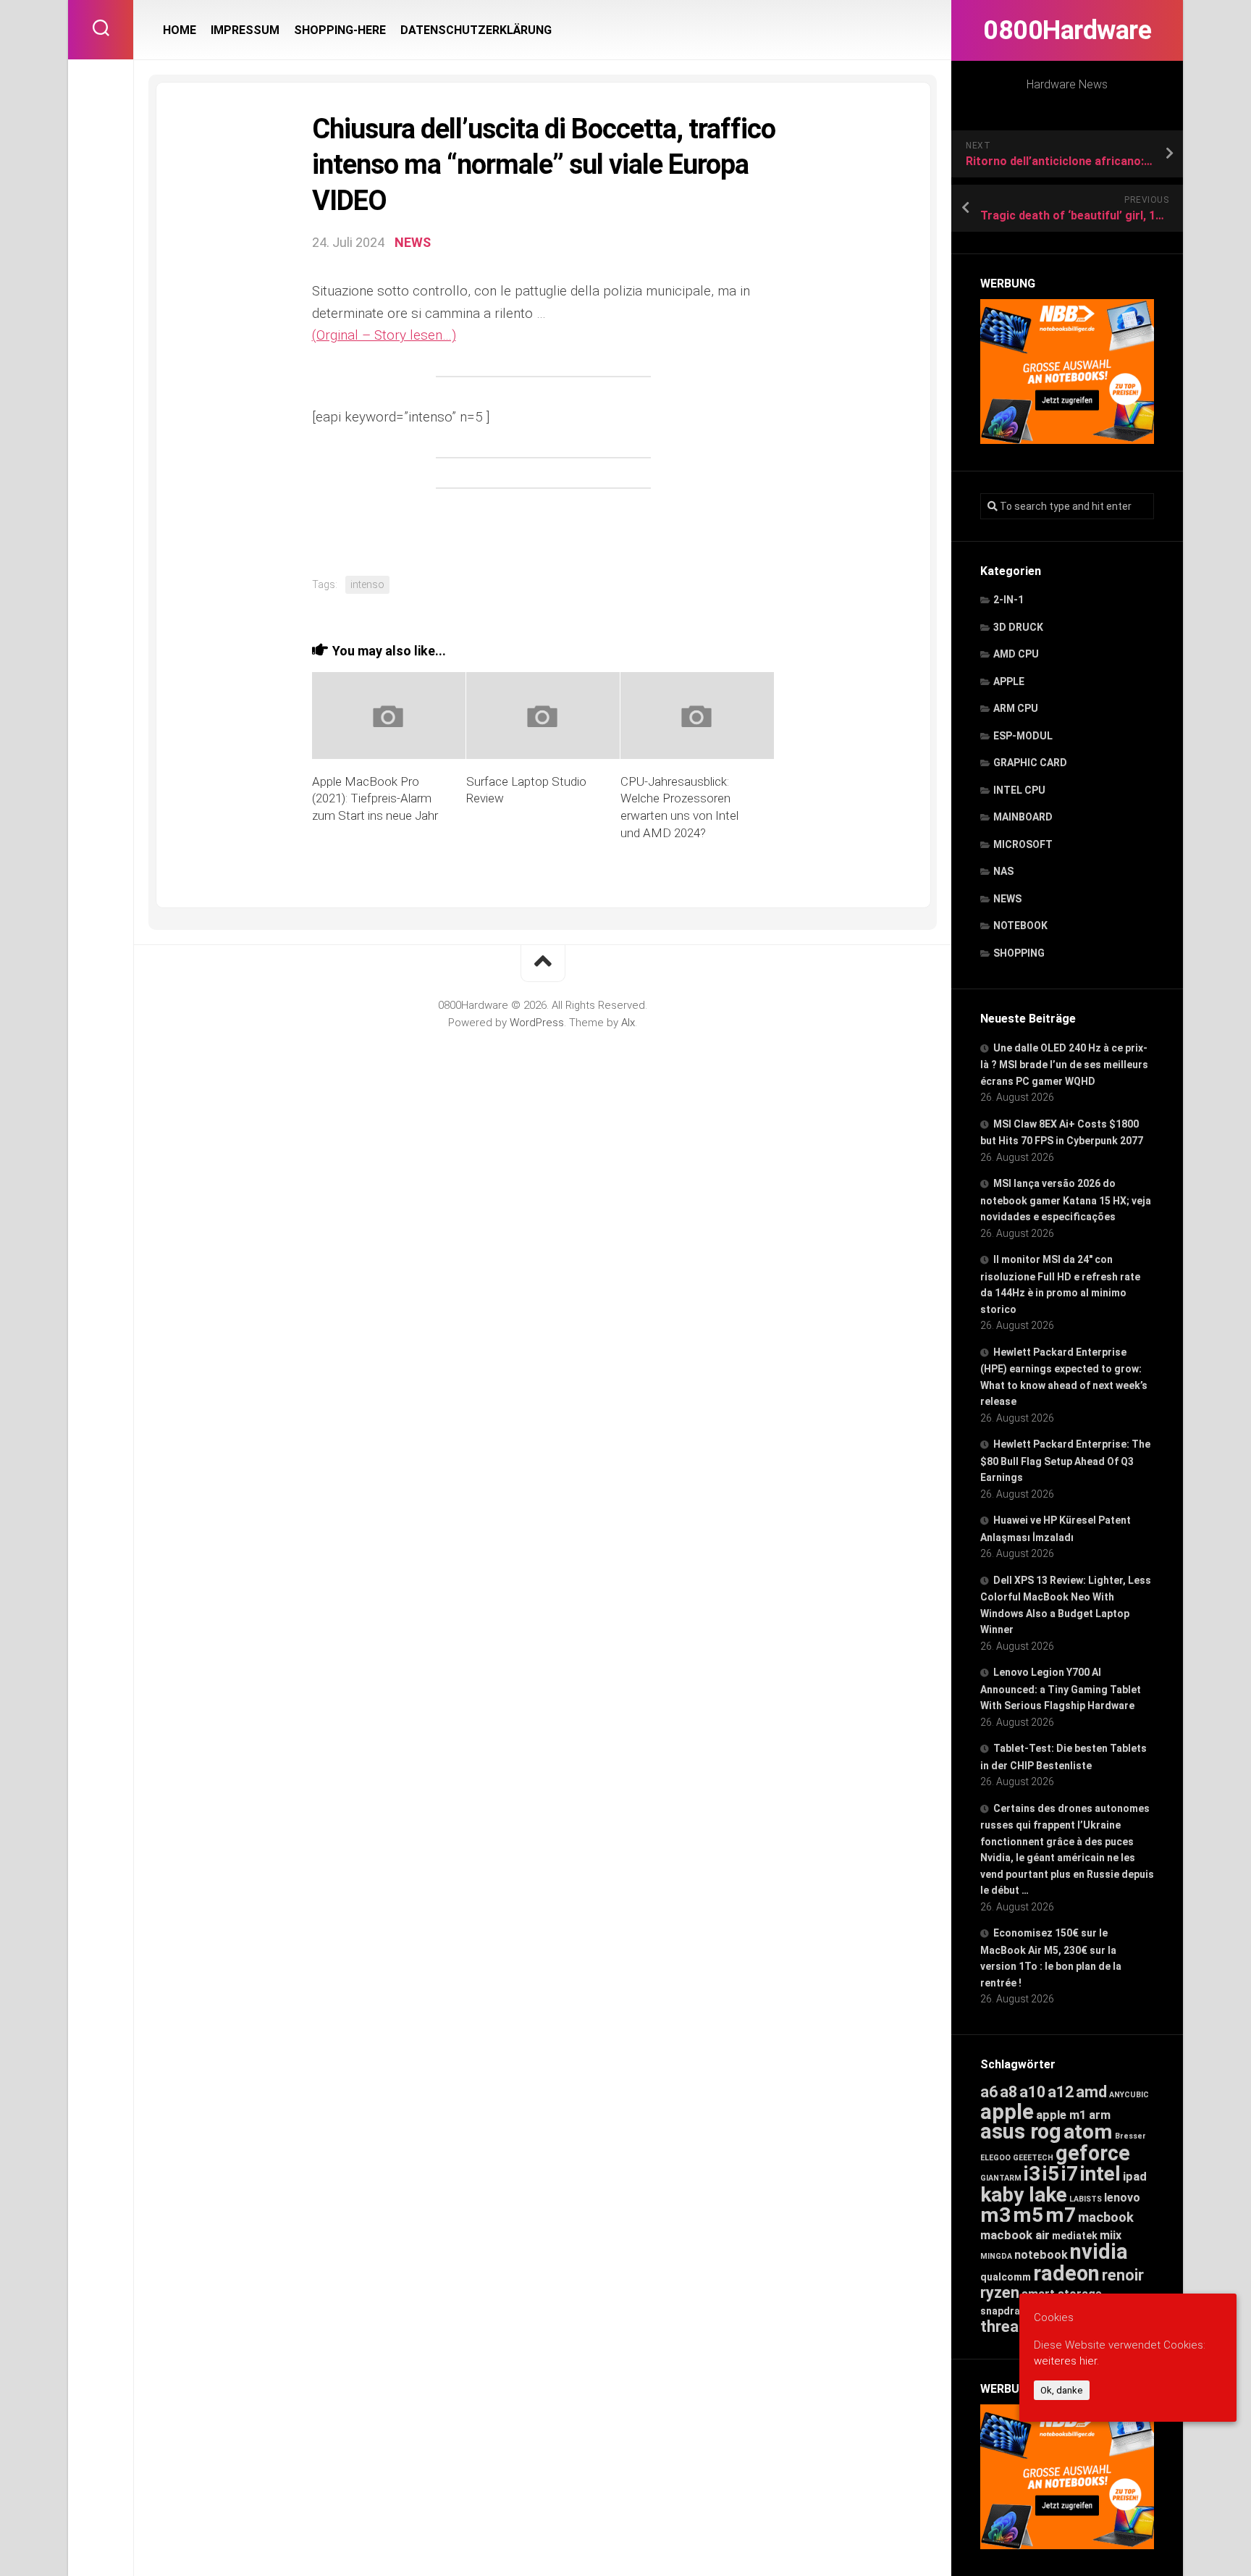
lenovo (1122, 2198)
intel (1100, 2174)
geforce (1093, 2153)
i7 (1070, 2174)
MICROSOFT (1023, 844)
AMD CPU (1016, 654)
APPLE (1009, 681)
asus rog (1021, 2131)
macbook (1106, 2218)
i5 (1051, 2174)
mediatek (1075, 2236)
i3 (1032, 2174)
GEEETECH (1033, 2158)
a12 (1061, 2092)
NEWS (1007, 899)
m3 (995, 2215)
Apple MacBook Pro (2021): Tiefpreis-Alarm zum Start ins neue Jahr (375, 799)
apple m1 (1061, 2115)
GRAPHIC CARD (1030, 763)
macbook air (1015, 2235)
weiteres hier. (1066, 2361)
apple (1007, 2112)
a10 (1032, 2092)
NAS (1003, 871)
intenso (367, 584)
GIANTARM (1001, 2178)
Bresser (1130, 2136)
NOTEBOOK (1020, 926)
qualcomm (1006, 2277)
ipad (1135, 2176)
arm (1100, 2115)
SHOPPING (1019, 953)
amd (1091, 2092)
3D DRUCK (1018, 627)
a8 (1008, 2092)
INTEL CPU (1019, 790)
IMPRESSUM (245, 30)
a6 (989, 2092)
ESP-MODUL (1023, 736)
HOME (180, 30)
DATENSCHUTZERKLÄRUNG (476, 30)
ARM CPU (1016, 708)
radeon (1066, 2273)
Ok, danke (1062, 2390)
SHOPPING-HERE (340, 30)
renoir (1123, 2275)
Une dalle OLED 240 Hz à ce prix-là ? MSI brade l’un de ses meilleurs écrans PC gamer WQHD (1064, 1065)
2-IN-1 (1008, 600)
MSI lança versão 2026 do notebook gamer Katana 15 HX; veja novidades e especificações (1066, 1200)
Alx (628, 1023)
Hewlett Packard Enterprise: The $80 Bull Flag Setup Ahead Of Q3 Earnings (1065, 1461)
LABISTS (1086, 2199)
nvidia (1099, 2252)
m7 (1061, 2215)
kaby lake (1024, 2195)
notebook (1041, 2255)
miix (1111, 2235)
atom (1088, 2132)
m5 (1028, 2215)
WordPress (537, 1023)
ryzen (1000, 2292)
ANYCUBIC (1129, 2095)
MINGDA (996, 2256)
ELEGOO (995, 2158)
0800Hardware (1067, 30)
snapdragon (1010, 2311)
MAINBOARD (1023, 817)
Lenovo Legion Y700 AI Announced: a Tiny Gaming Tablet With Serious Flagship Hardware (1061, 1689)
